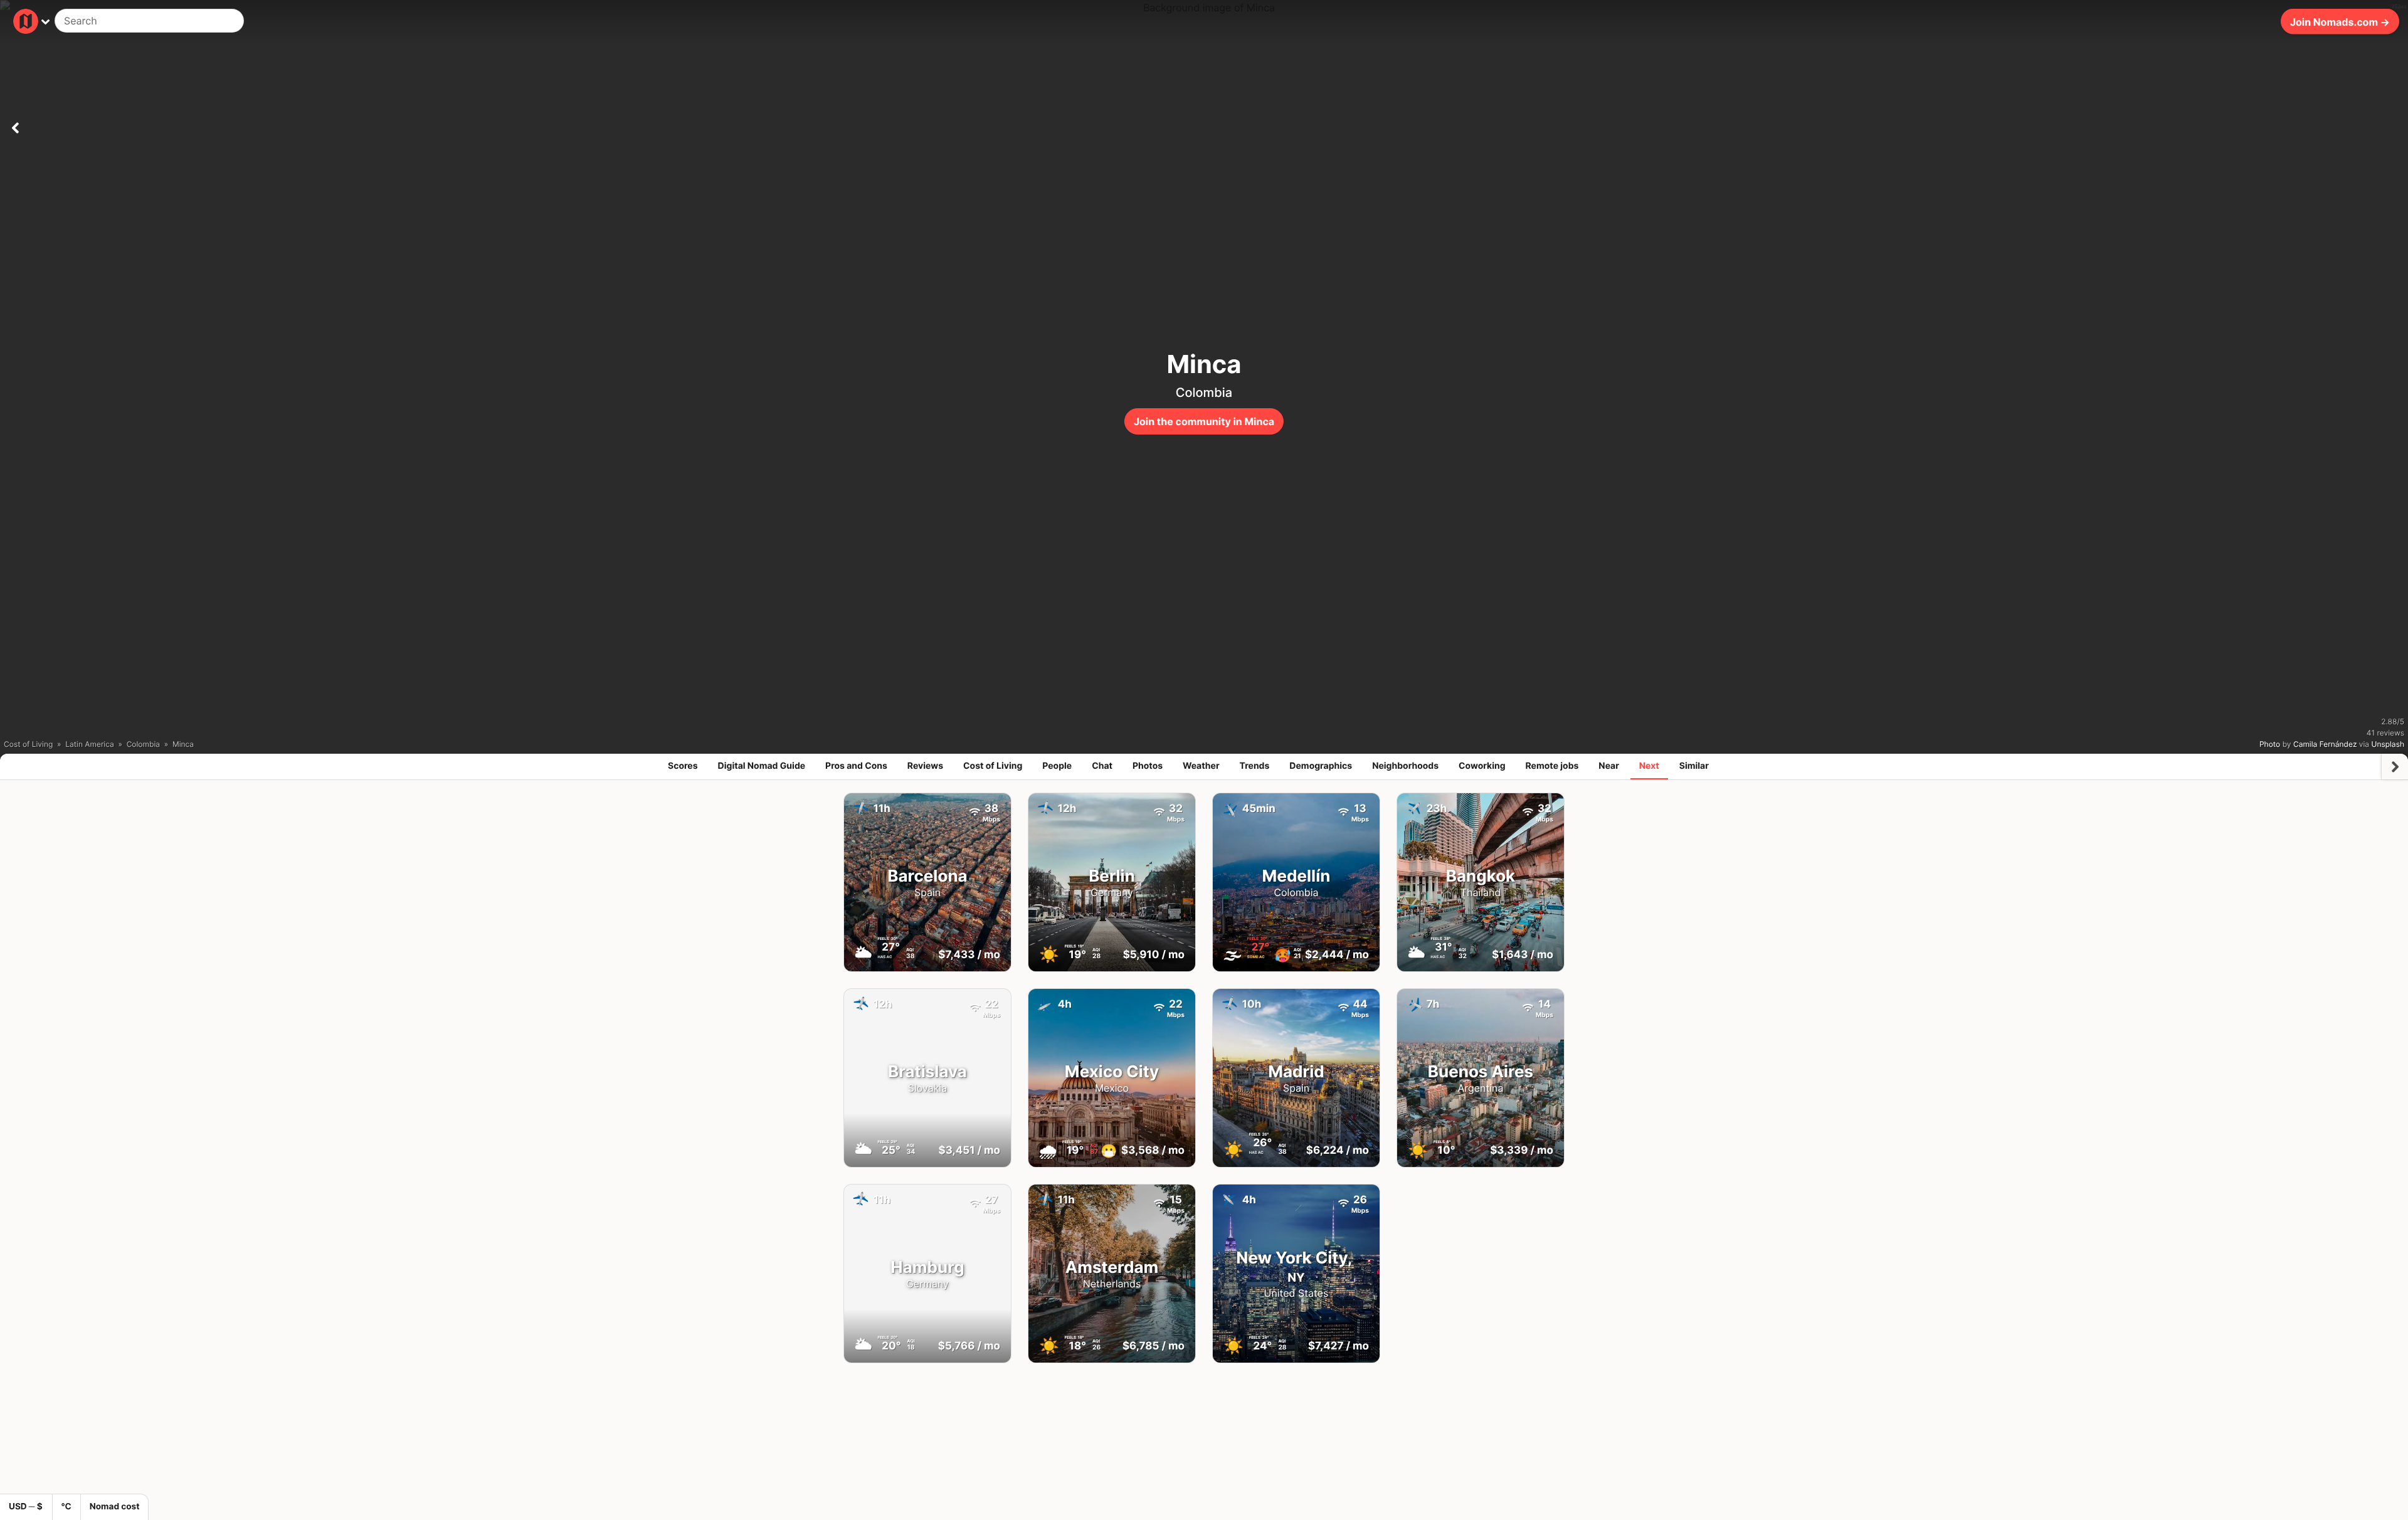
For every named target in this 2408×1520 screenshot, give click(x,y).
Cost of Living (993, 766)
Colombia (1204, 393)
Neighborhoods (1405, 766)
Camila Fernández (2325, 744)
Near (1609, 766)
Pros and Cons (856, 766)
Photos (1148, 766)
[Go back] (15, 125)
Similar (1694, 766)
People (1057, 766)
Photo (2270, 744)
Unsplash (2388, 744)
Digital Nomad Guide (762, 766)
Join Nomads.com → (2340, 21)
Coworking (1482, 766)
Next (1649, 766)
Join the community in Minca (1204, 421)
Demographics (1321, 766)
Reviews (925, 766)
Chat (1102, 766)
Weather (1201, 766)
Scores (683, 766)
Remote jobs (1552, 766)
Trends (1255, 766)
